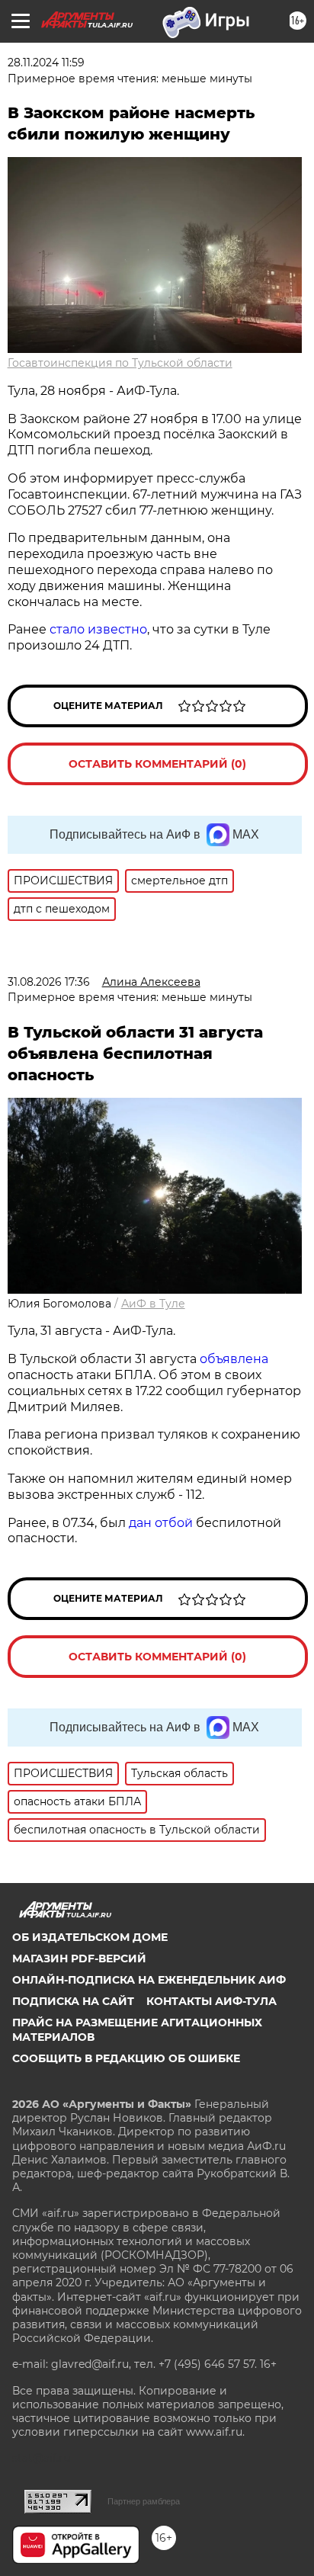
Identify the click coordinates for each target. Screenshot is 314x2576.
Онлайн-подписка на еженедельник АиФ (149, 1980)
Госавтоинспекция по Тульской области (120, 363)
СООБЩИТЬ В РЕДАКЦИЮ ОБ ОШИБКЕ (126, 2058)
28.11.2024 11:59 (46, 63)
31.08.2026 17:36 (49, 982)
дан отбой (161, 1523)
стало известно (98, 629)
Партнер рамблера (144, 2501)
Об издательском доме (90, 1937)
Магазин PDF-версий (79, 1958)
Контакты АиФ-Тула (211, 2001)
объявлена (234, 1359)
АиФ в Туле (153, 1304)
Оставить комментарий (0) (157, 764)
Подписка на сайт (73, 2001)
